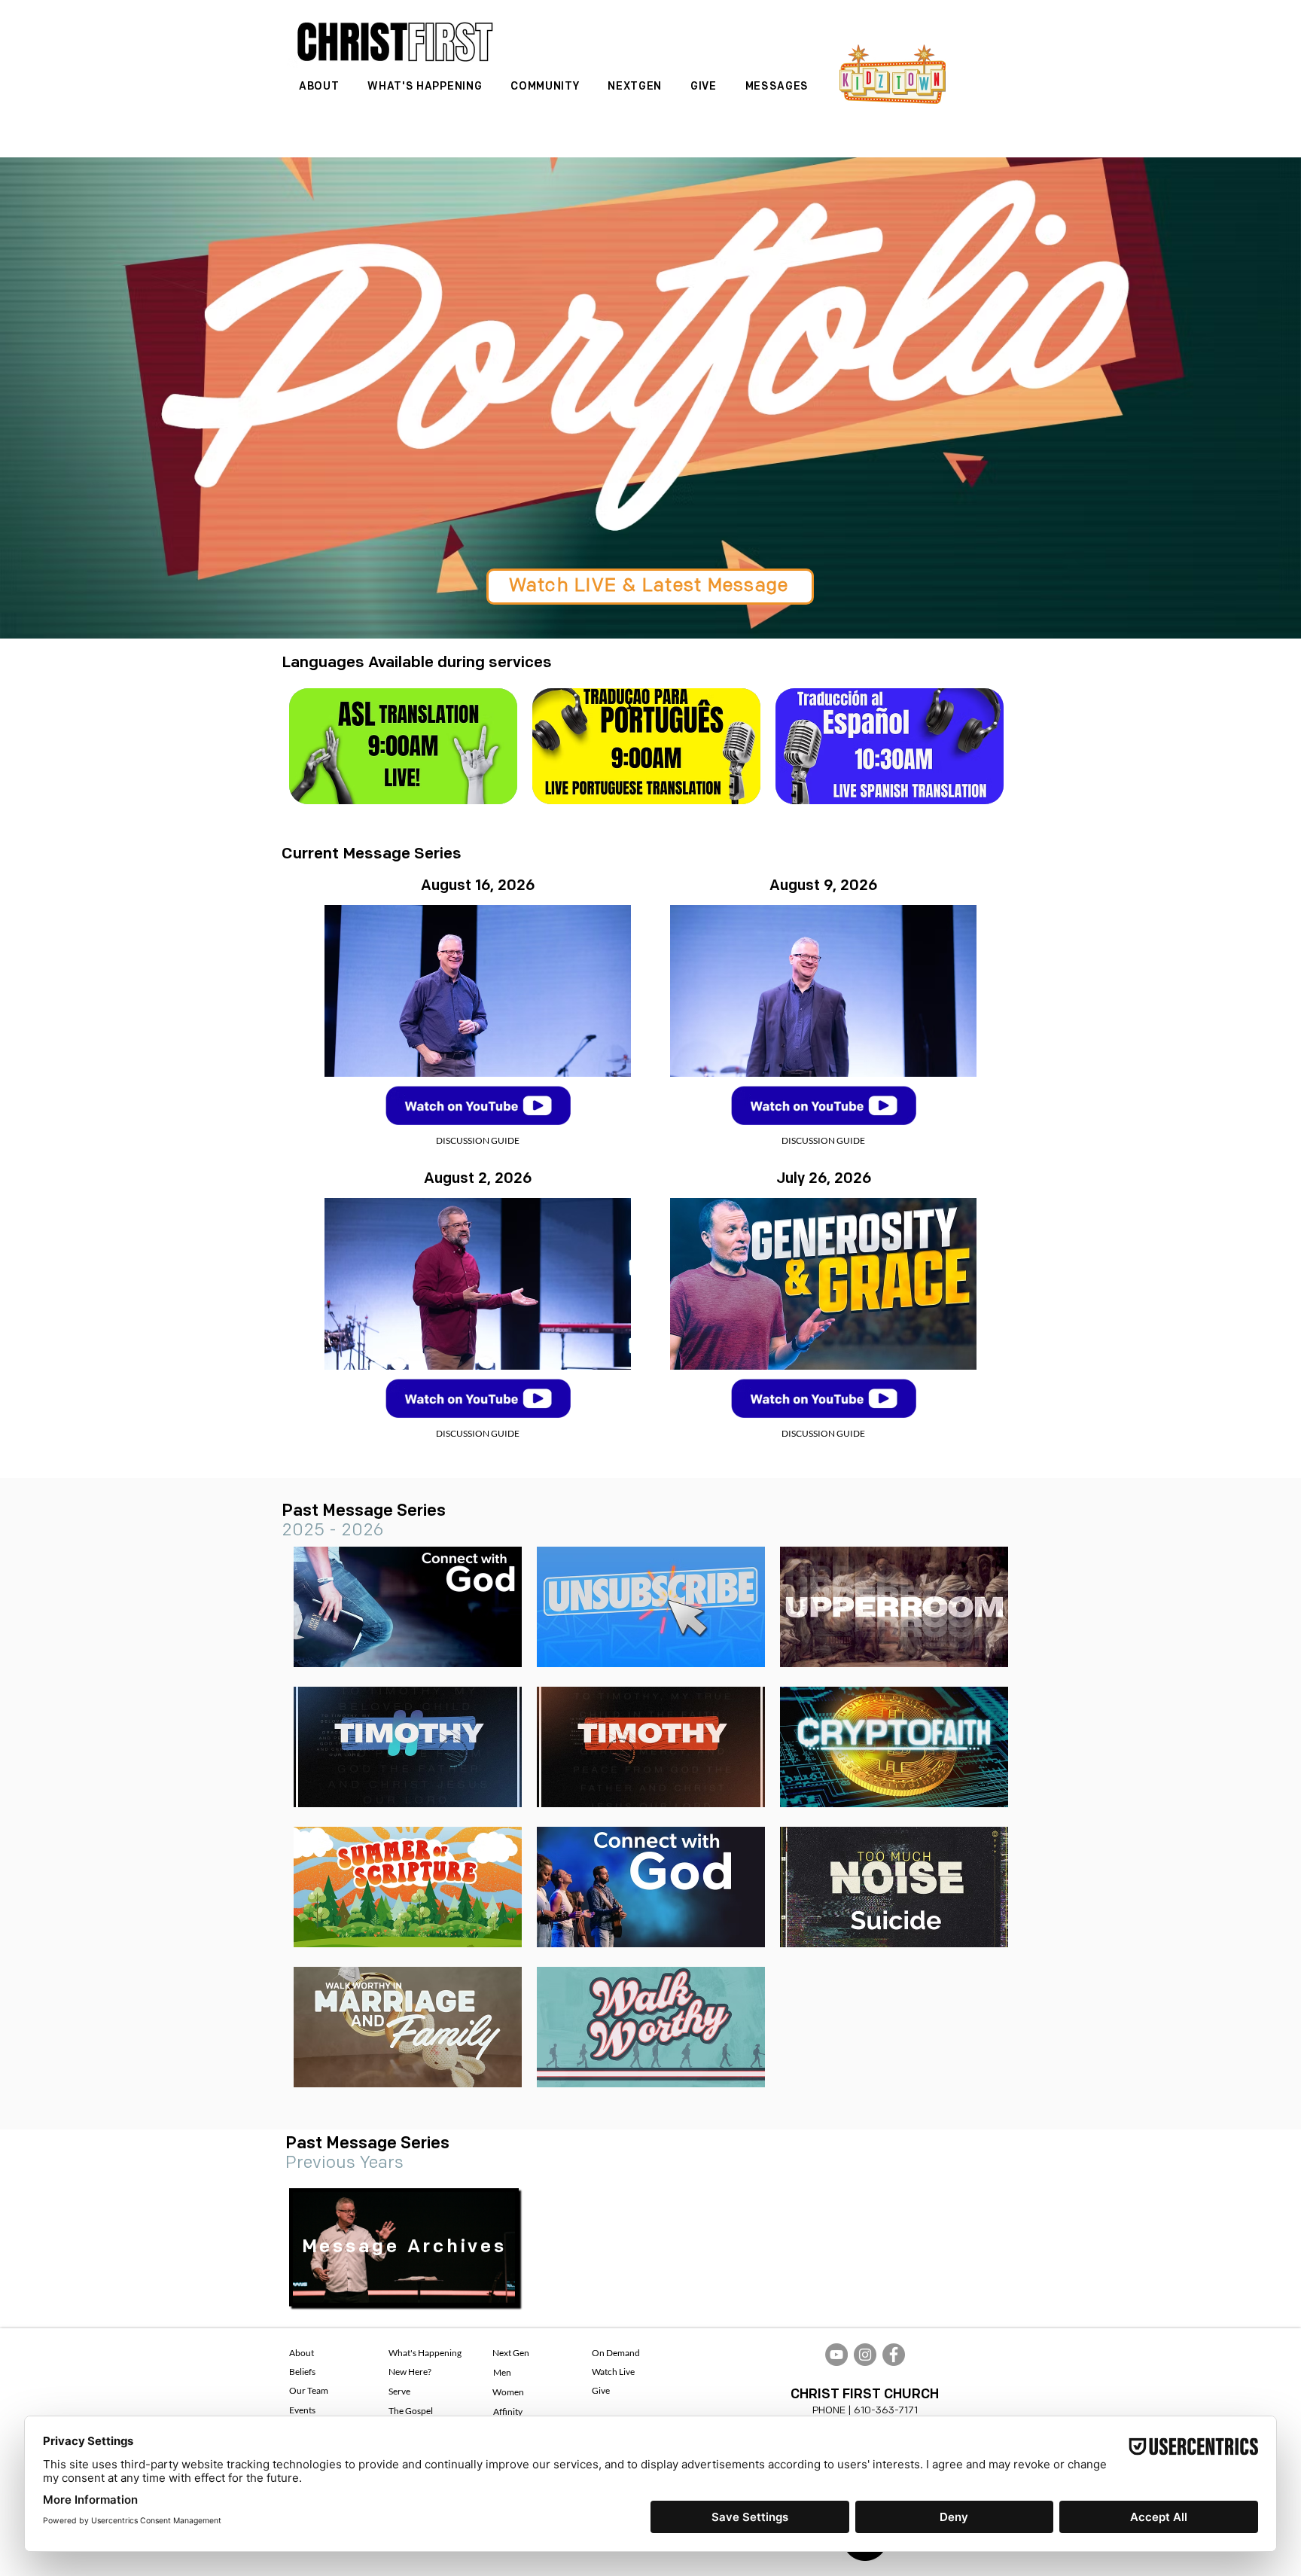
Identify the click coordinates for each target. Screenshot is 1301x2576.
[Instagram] (865, 2355)
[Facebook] (894, 2355)
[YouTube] (836, 2355)
